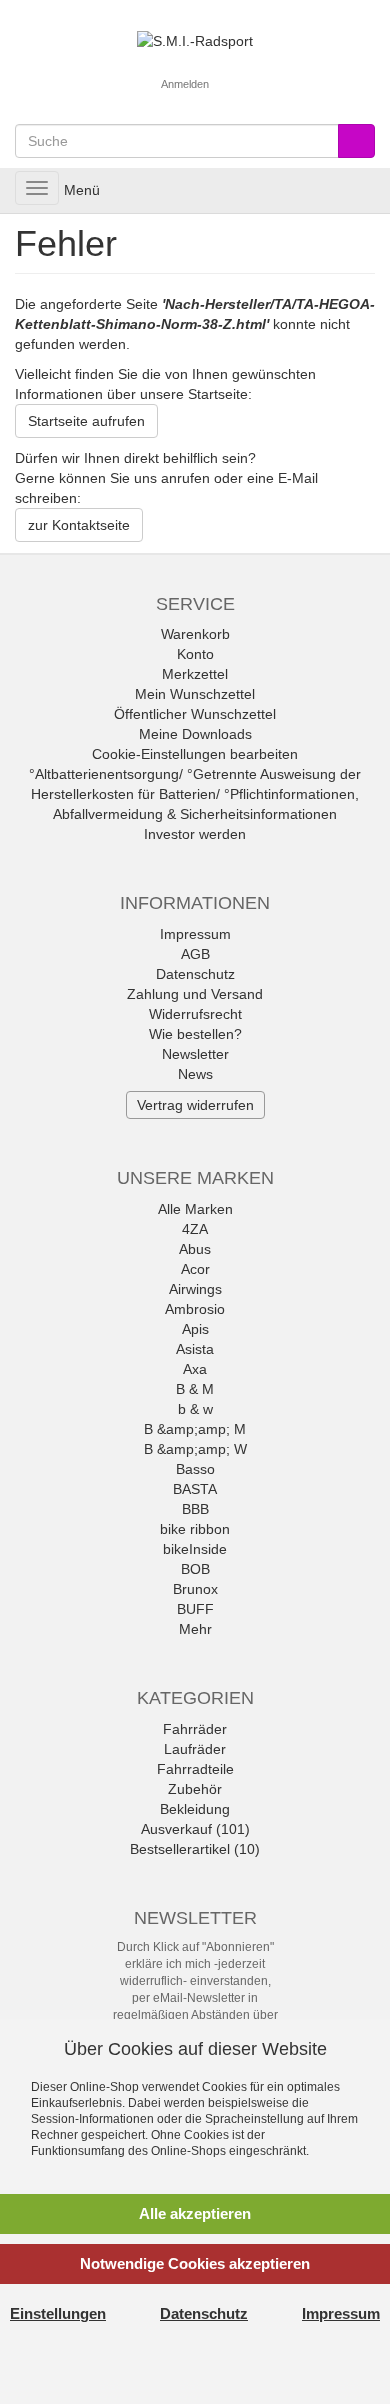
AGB (195, 954)
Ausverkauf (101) (195, 1829)
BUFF (195, 1609)
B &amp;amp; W (195, 1449)
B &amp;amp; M (195, 1429)
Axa (195, 1369)
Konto (195, 654)
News (195, 1074)
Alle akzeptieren (195, 2213)
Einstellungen (58, 2313)
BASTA (195, 1489)
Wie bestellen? (195, 1034)
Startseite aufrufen (86, 421)
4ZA (195, 1229)
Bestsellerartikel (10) (195, 1849)
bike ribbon (195, 1529)
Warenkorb (195, 634)
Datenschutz (195, 974)
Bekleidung (195, 1809)
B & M (195, 1389)
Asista (195, 1349)
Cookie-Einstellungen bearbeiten (195, 754)
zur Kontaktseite (79, 525)
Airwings (195, 1289)
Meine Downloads (195, 734)
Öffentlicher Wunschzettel (195, 714)
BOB (195, 1569)
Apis (195, 1329)
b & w (195, 1409)
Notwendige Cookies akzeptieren (195, 2263)
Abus (195, 1249)
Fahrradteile (195, 1769)
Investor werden (195, 834)
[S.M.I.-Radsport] (195, 40)
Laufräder (195, 1749)
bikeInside (195, 1549)
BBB (195, 1509)
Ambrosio (195, 1309)
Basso (195, 1469)
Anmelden (185, 84)
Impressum (195, 934)
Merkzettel (195, 674)
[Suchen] (356, 141)
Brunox (195, 1589)
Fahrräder (195, 1729)
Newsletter (195, 1054)
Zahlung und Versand (195, 994)
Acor (195, 1269)
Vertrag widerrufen (195, 1105)
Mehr (195, 1629)
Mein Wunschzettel (195, 694)
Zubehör (195, 1789)
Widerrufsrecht (195, 1014)
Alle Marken (195, 1209)
